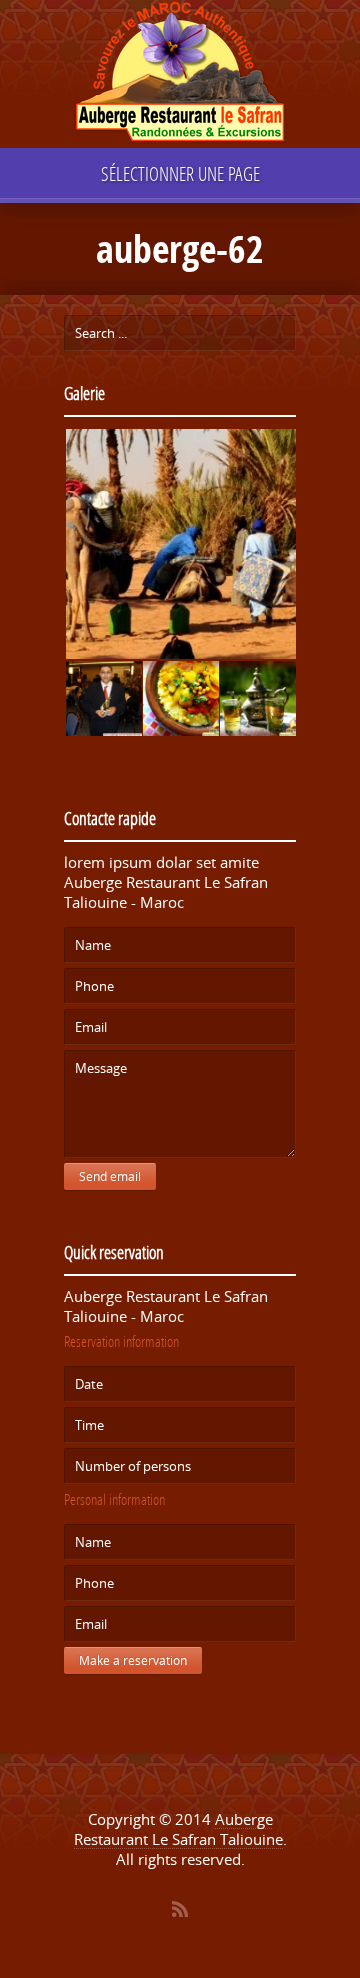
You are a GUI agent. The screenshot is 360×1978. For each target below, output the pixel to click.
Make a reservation (133, 1660)
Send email (110, 1176)
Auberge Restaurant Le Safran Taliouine (178, 1829)
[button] (180, 544)
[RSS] (180, 1909)
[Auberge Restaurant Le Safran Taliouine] (180, 74)
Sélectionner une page (180, 173)
